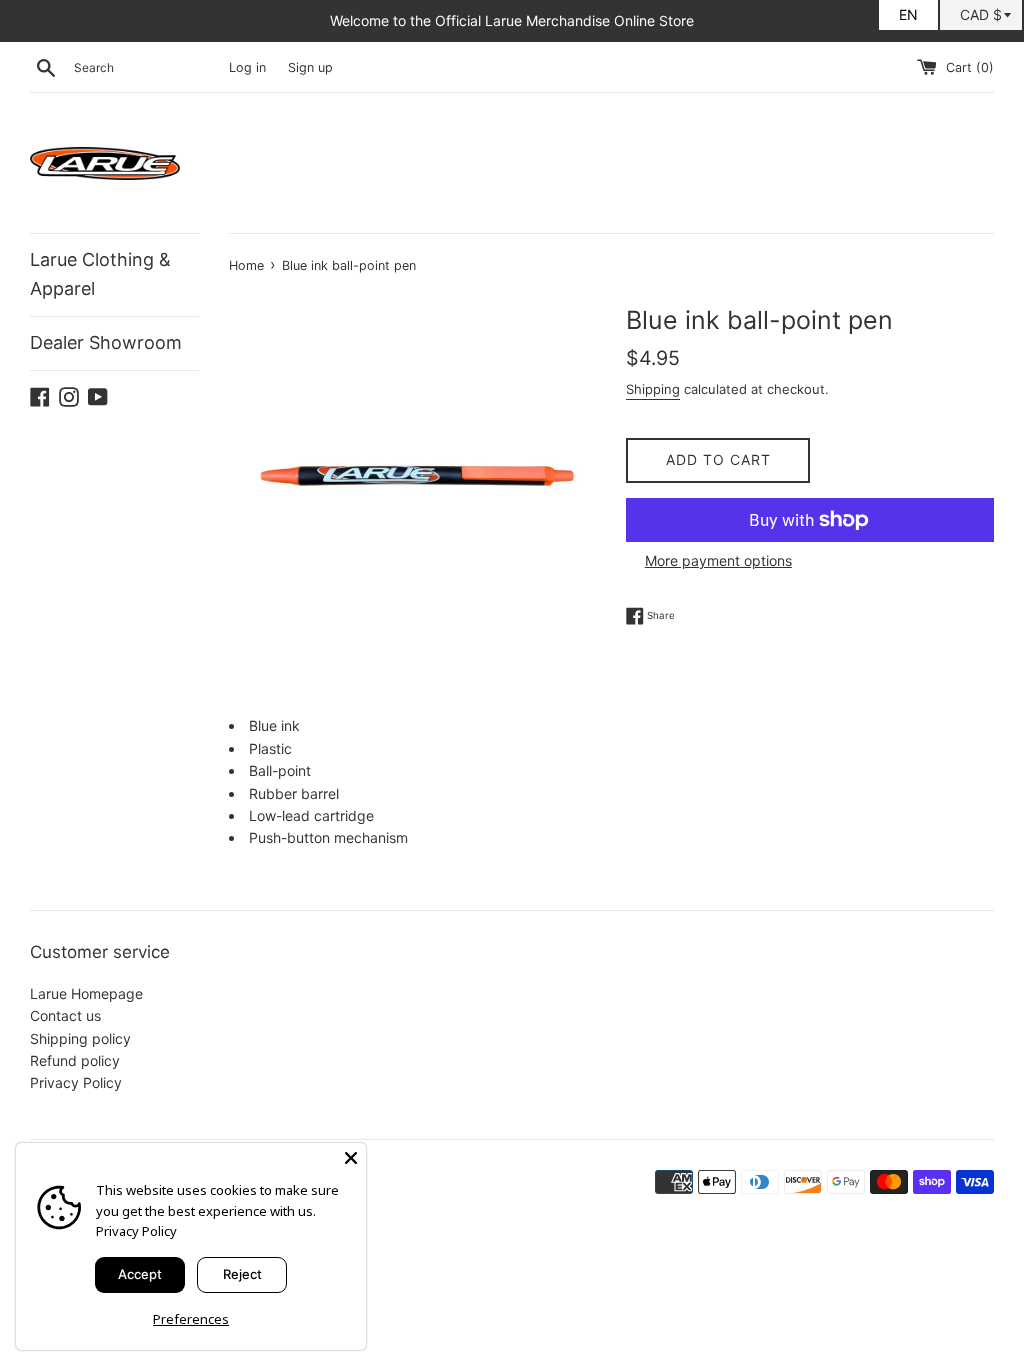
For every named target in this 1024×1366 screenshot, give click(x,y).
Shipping (653, 389)
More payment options (718, 560)
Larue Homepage (86, 993)
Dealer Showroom (106, 342)
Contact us (65, 1015)
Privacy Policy (76, 1082)
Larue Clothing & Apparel (100, 274)
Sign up (310, 67)
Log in (247, 67)
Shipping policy (80, 1038)
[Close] (351, 1158)
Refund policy (75, 1060)
